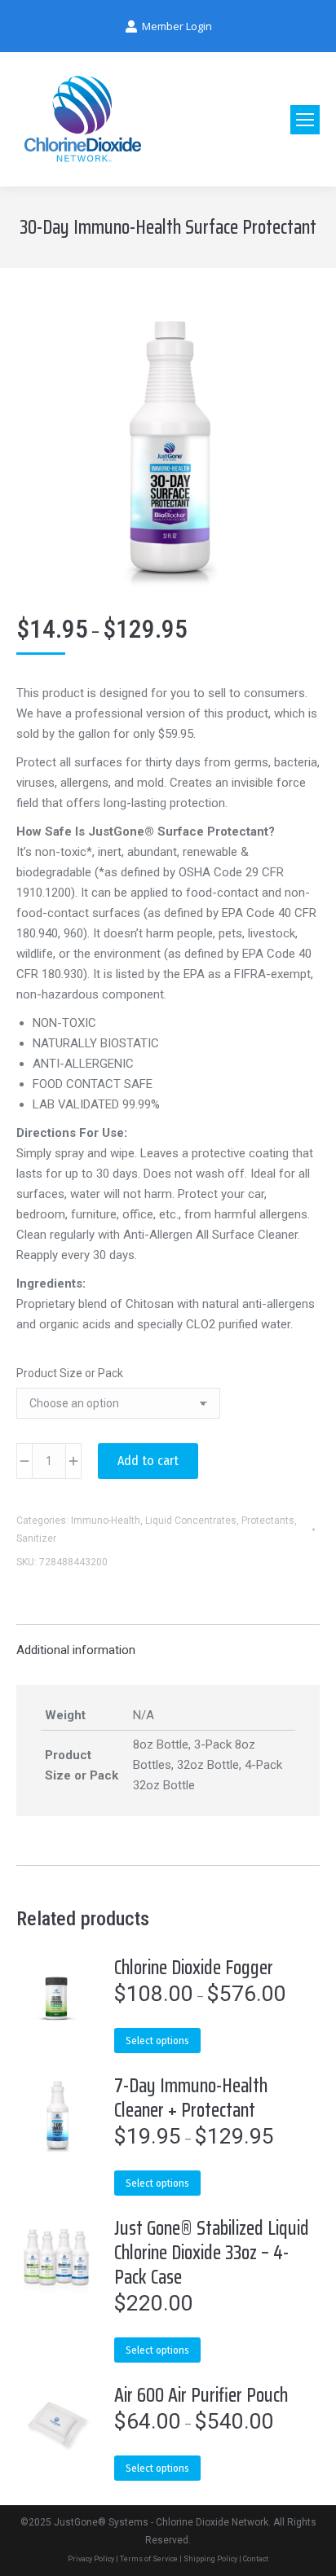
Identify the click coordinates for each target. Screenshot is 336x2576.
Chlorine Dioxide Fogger (194, 1968)
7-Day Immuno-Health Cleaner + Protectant (191, 2098)
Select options (157, 2041)
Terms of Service (149, 2559)
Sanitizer (36, 1538)
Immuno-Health (106, 1521)
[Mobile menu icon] (305, 120)
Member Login (177, 26)
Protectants (268, 1521)
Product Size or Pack (70, 1373)
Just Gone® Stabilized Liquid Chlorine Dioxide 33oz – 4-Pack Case (212, 2253)
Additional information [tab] (76, 1650)
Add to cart (148, 1461)
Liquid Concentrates (191, 1521)
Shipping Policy (210, 2559)
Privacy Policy (91, 2559)
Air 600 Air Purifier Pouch (201, 2395)
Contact (256, 2559)
